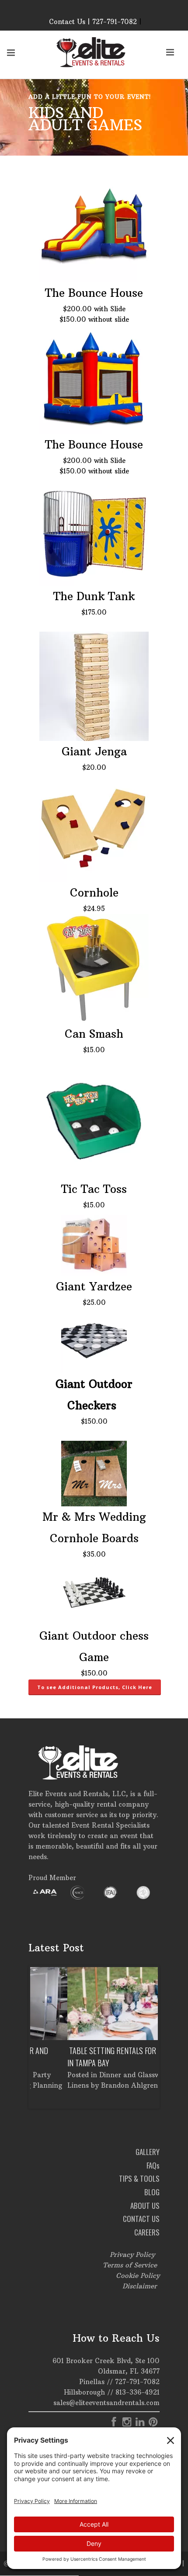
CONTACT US (141, 2219)
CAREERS (147, 2232)
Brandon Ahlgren (92, 2085)
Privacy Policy (132, 2254)
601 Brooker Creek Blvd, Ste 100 (106, 2361)
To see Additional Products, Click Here (95, 1687)
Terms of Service (130, 2265)
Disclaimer (140, 2286)
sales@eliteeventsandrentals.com (106, 2403)
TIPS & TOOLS (139, 2178)
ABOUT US (145, 2206)
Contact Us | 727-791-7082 (93, 22)
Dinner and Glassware (98, 2075)
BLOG (152, 2192)
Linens (41, 2085)
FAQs (153, 2165)
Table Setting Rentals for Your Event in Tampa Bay (94, 2057)
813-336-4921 (138, 2392)
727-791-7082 (137, 2382)
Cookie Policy (138, 2275)
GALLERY (148, 2152)
